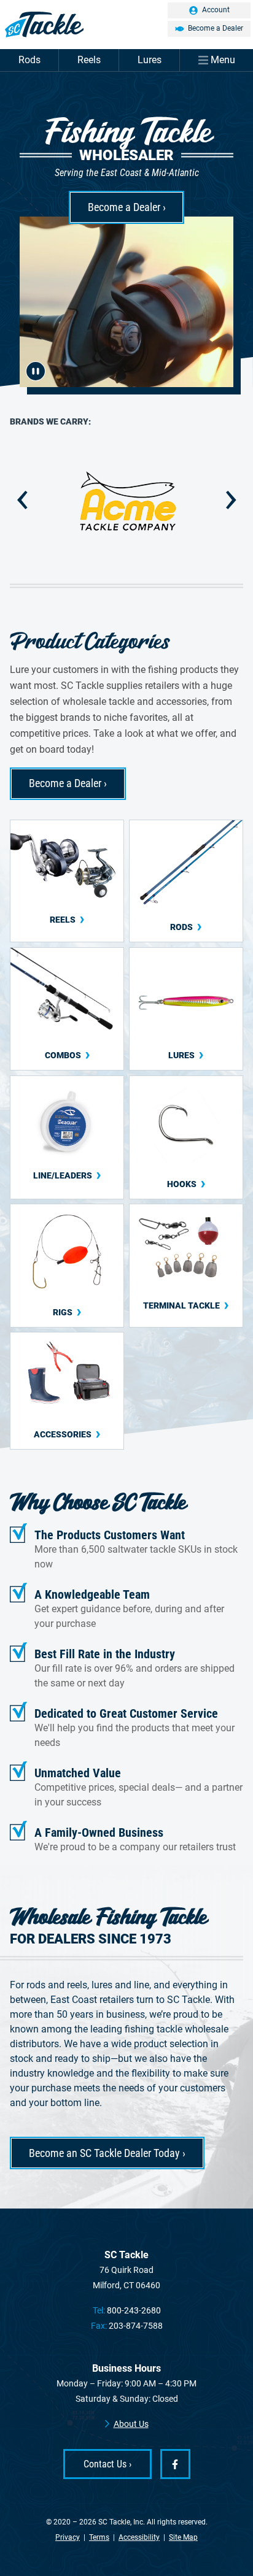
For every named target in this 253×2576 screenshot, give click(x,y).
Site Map (183, 2537)
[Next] (231, 500)
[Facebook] (175, 2464)
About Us (131, 2424)
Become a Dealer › (127, 207)
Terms (99, 2537)
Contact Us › (107, 2464)
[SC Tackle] (126, 25)
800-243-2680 (134, 2310)
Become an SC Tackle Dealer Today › (107, 2153)
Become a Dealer (216, 28)
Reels (89, 60)
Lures (150, 60)
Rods (29, 60)
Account (216, 10)
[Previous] (22, 500)
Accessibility (139, 2537)
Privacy (68, 2537)
